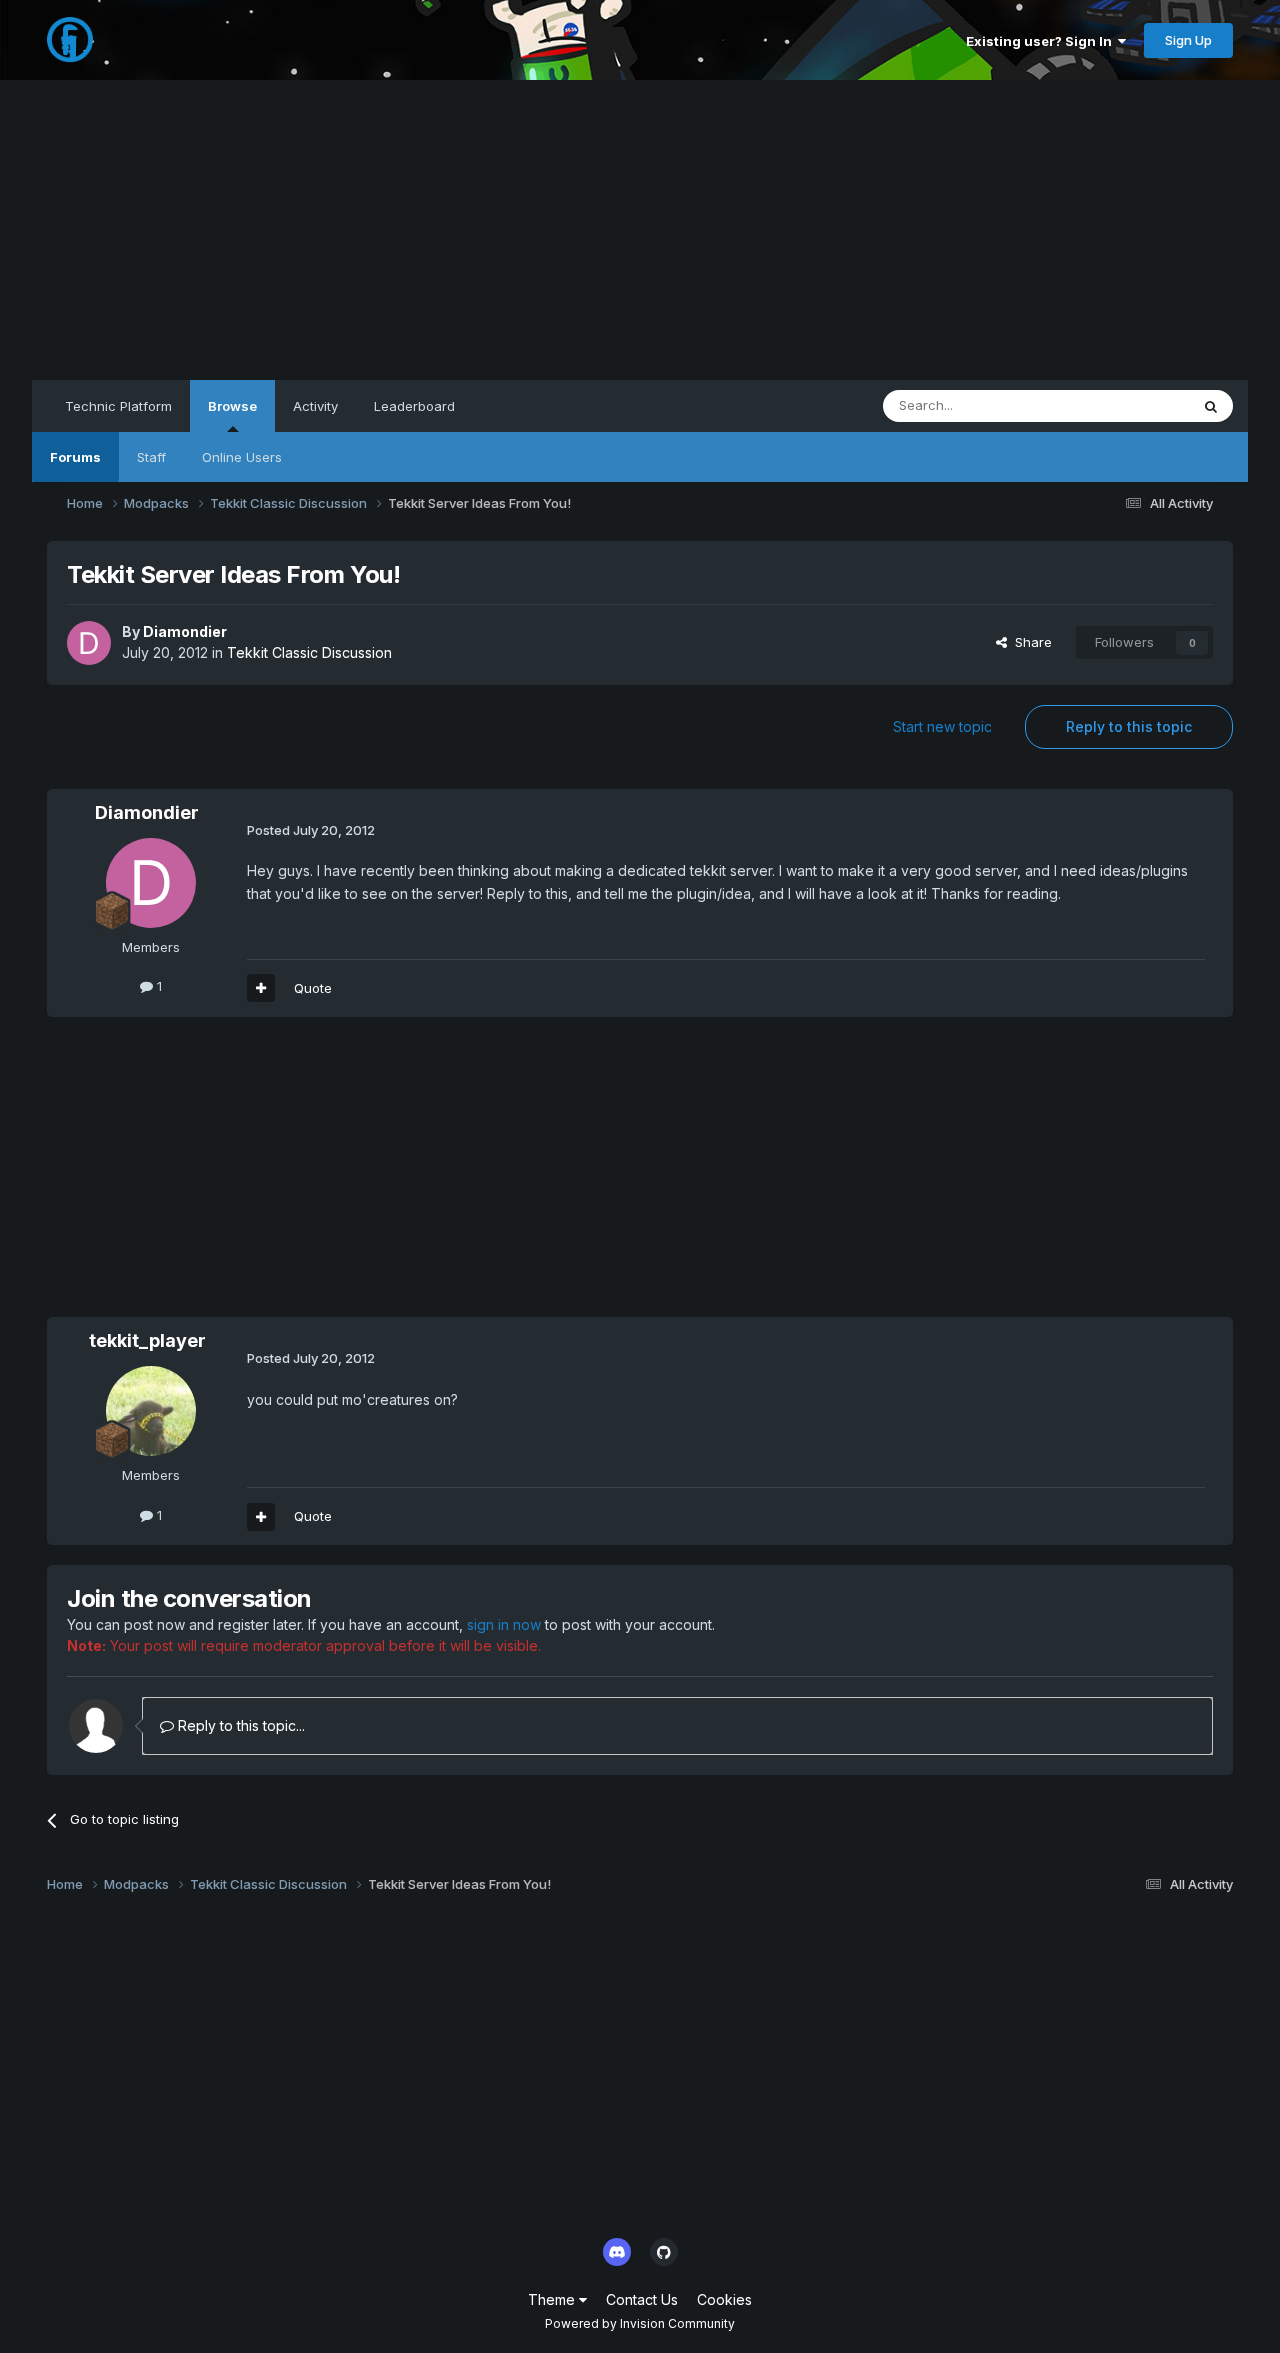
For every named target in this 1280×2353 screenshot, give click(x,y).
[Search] (1211, 406)
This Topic (1130, 405)
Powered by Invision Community (640, 2323)
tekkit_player (147, 1340)
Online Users (242, 457)
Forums (75, 457)
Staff (151, 457)
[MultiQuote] (261, 988)
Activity (315, 406)
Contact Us (642, 2299)
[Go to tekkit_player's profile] (151, 1411)
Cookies (724, 2299)
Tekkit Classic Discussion (309, 652)
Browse (232, 406)
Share (1029, 642)
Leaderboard (414, 406)
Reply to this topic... (239, 1725)
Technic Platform (118, 406)
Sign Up (1188, 40)
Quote (313, 988)
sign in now (504, 1624)
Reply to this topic (1129, 726)
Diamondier (185, 631)
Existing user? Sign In (1042, 41)
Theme (553, 2299)
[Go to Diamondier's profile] (89, 643)
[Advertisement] (640, 230)
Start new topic (942, 726)
